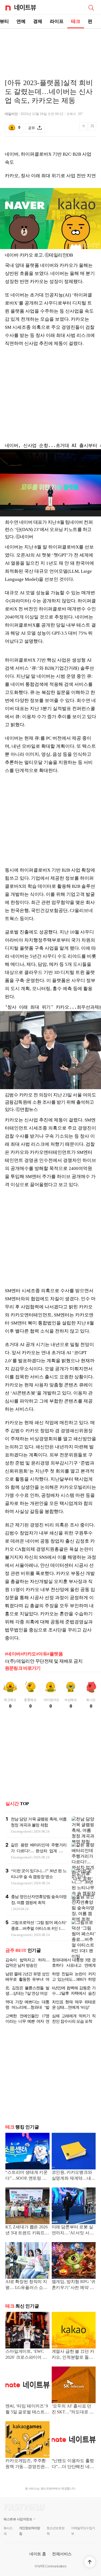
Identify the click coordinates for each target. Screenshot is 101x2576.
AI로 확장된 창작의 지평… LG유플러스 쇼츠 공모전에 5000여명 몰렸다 (26, 2285)
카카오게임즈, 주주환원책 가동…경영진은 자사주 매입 (26, 2464)
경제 (38, 21)
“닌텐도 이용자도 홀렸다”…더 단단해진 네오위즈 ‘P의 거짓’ (73, 2464)
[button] (90, 2562)
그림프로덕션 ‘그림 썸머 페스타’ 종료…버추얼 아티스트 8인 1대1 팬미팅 (39, 1928)
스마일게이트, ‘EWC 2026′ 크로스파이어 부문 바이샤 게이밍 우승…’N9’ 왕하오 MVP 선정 (26, 2355)
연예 (21, 21)
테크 (76, 21)
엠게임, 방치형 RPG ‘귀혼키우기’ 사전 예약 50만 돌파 (74, 2285)
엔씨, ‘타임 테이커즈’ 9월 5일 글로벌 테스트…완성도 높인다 (27, 2409)
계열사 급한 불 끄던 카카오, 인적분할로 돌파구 (73, 2355)
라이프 (57, 21)
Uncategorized (21, 1831)
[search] (91, 7)
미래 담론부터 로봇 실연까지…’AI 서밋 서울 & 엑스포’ (73, 2230)
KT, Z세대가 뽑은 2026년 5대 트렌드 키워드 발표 (26, 2230)
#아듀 (42, 1654)
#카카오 (28, 1654)
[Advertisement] (51, 47)
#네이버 (13, 1654)
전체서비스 (62, 2554)
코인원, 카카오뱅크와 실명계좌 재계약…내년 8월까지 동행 (74, 2176)
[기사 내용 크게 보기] (92, 128)
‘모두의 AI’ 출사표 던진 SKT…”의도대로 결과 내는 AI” (73, 2409)
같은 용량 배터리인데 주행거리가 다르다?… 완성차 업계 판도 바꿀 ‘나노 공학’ (39, 1851)
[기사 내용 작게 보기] (84, 129)
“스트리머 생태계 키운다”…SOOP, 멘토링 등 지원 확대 (27, 2176)
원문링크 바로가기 (23, 1668)
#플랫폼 (55, 1654)
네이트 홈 (38, 2554)
